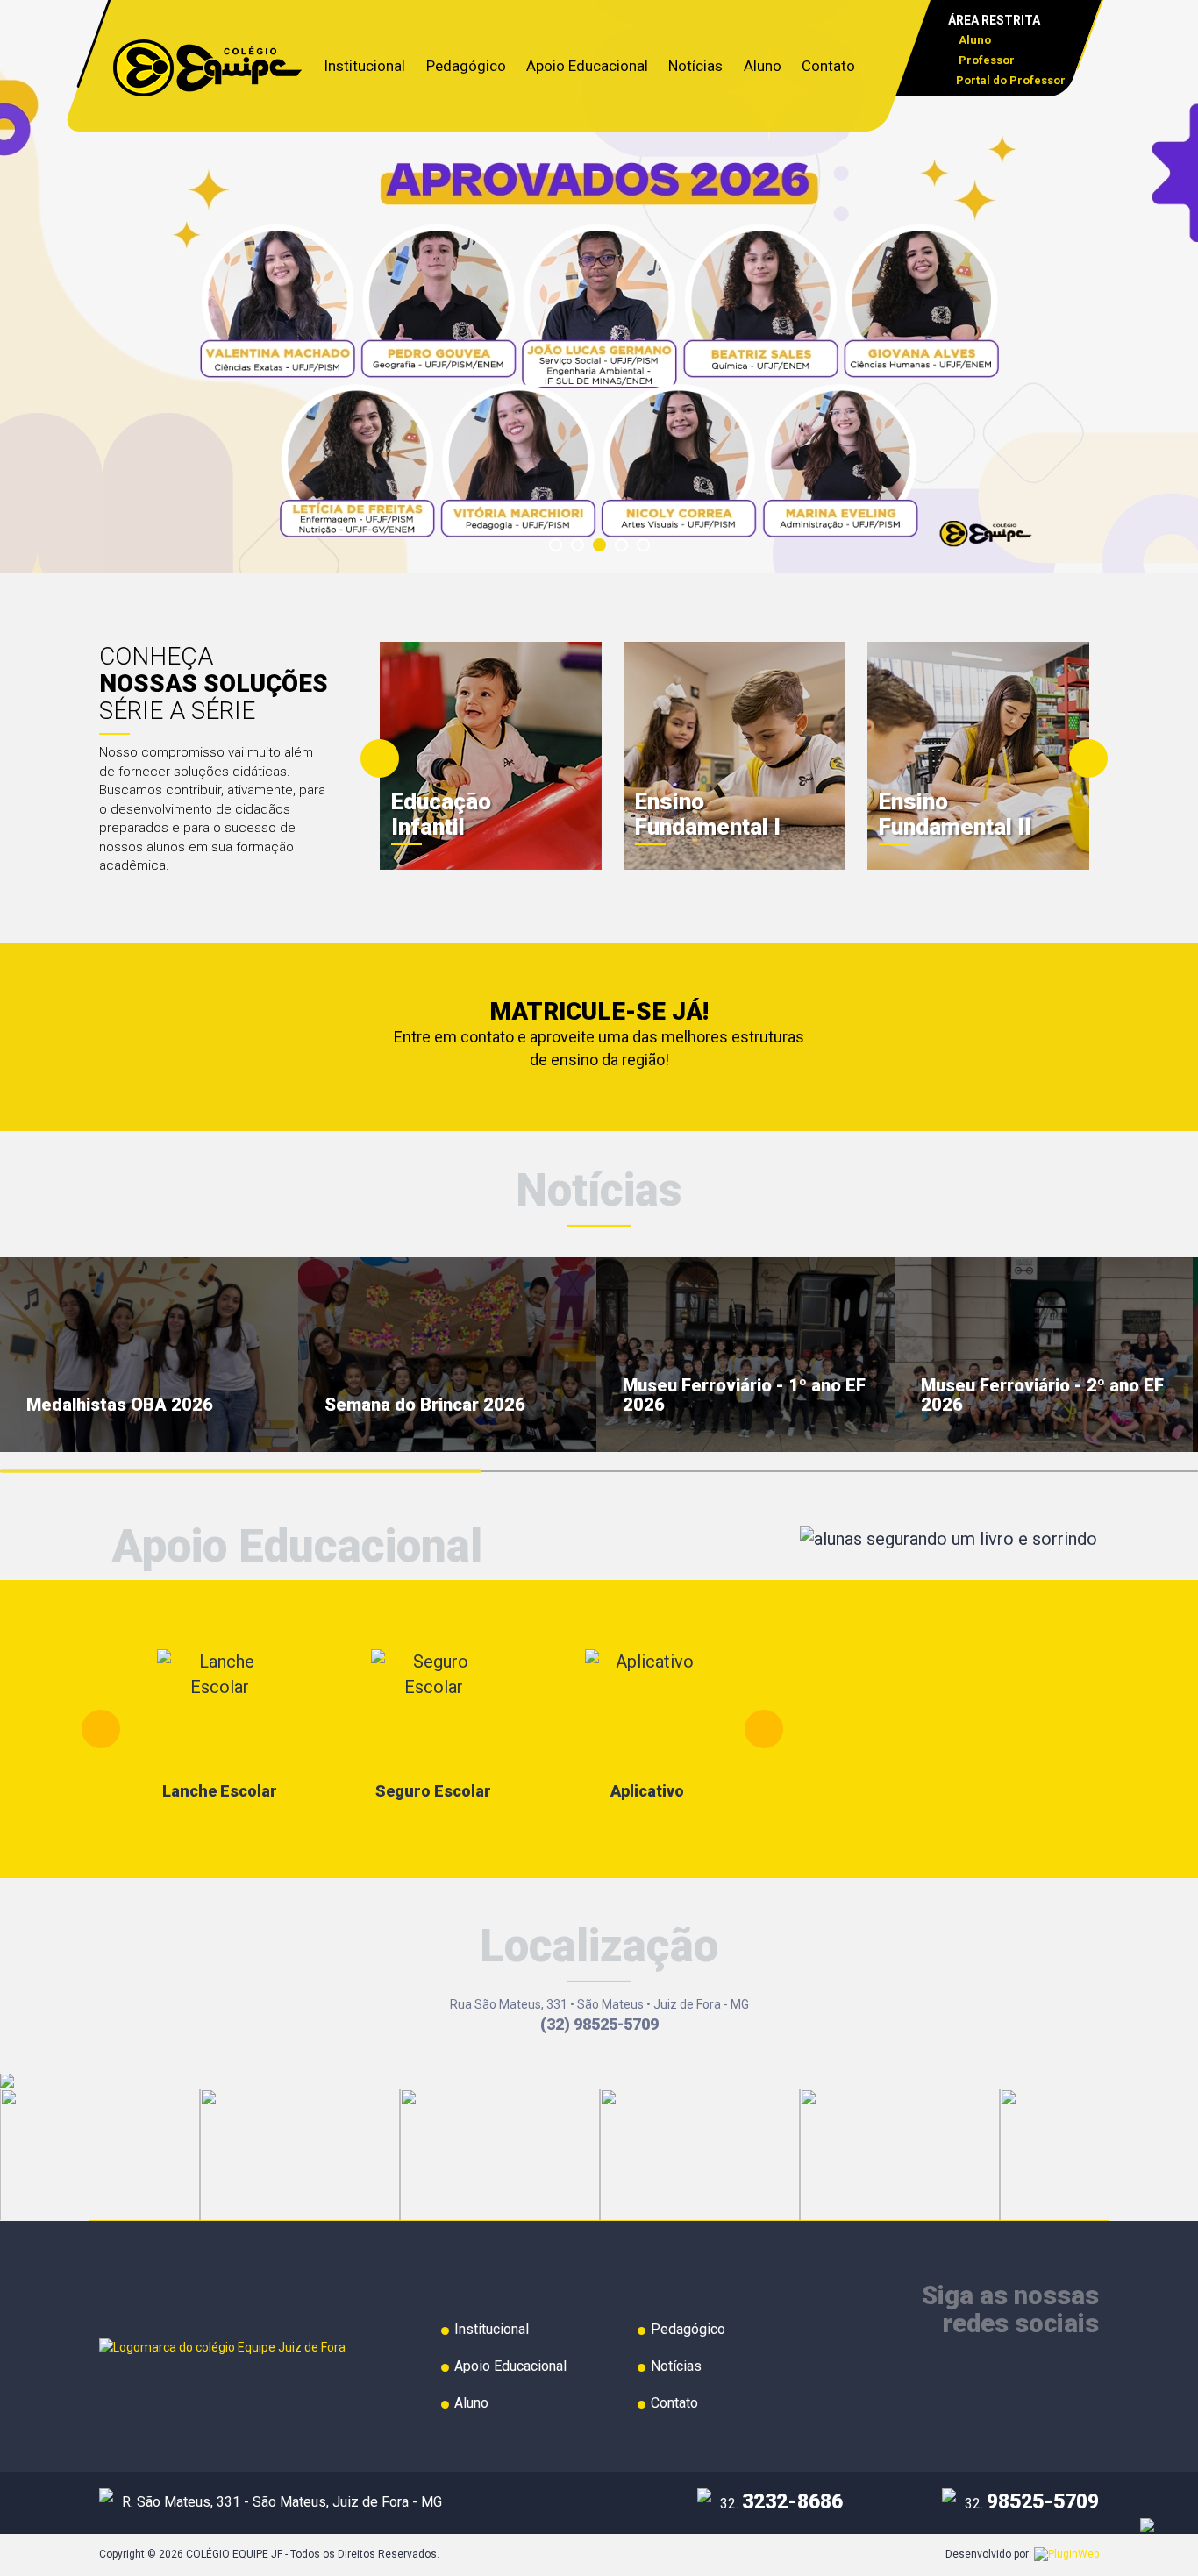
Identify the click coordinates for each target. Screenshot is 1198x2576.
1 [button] (561, 551)
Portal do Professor (1011, 80)
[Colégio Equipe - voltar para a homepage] (207, 67)
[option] (599, 287)
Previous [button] (380, 758)
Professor (985, 60)
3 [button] (605, 551)
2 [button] (583, 551)
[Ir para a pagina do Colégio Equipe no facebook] (1050, 2370)
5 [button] (649, 551)
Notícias (695, 66)
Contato (828, 66)
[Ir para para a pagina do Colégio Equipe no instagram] (1086, 2370)
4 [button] (627, 551)
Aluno (973, 40)
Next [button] (1088, 758)
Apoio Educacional (587, 66)
